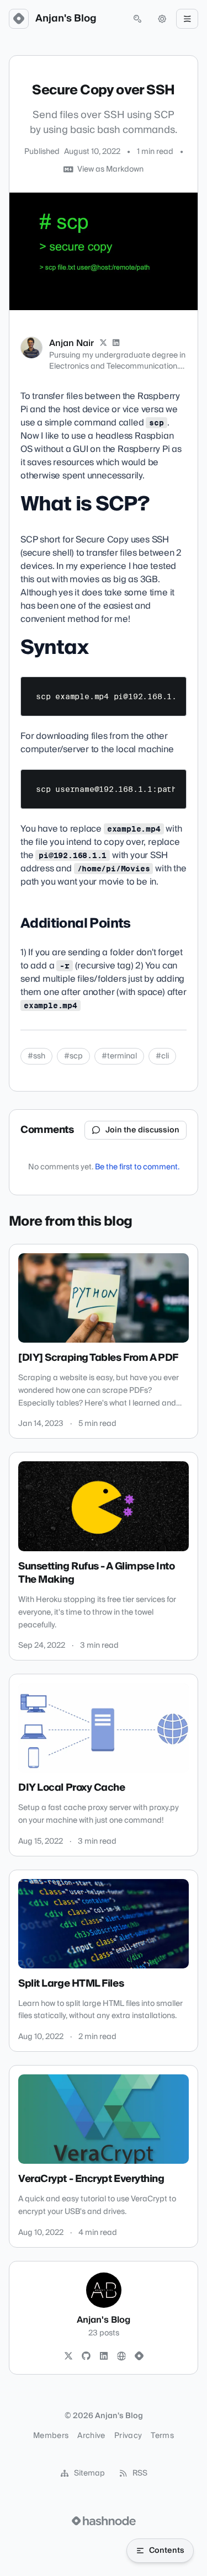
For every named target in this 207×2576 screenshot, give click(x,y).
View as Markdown (110, 169)
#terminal (119, 1056)
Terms (162, 2436)
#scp (73, 1056)
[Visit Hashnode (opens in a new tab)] (104, 2521)
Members (51, 2436)
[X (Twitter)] (103, 343)
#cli (162, 1056)
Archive (91, 2436)
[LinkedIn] (116, 343)
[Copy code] (173, 689)
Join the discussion (142, 1130)
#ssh (36, 1056)
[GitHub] (86, 2356)
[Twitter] (68, 2356)
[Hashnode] (139, 2356)
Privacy (128, 2436)
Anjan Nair (71, 343)
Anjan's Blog (66, 19)
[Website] (121, 2356)
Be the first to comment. (137, 1167)
